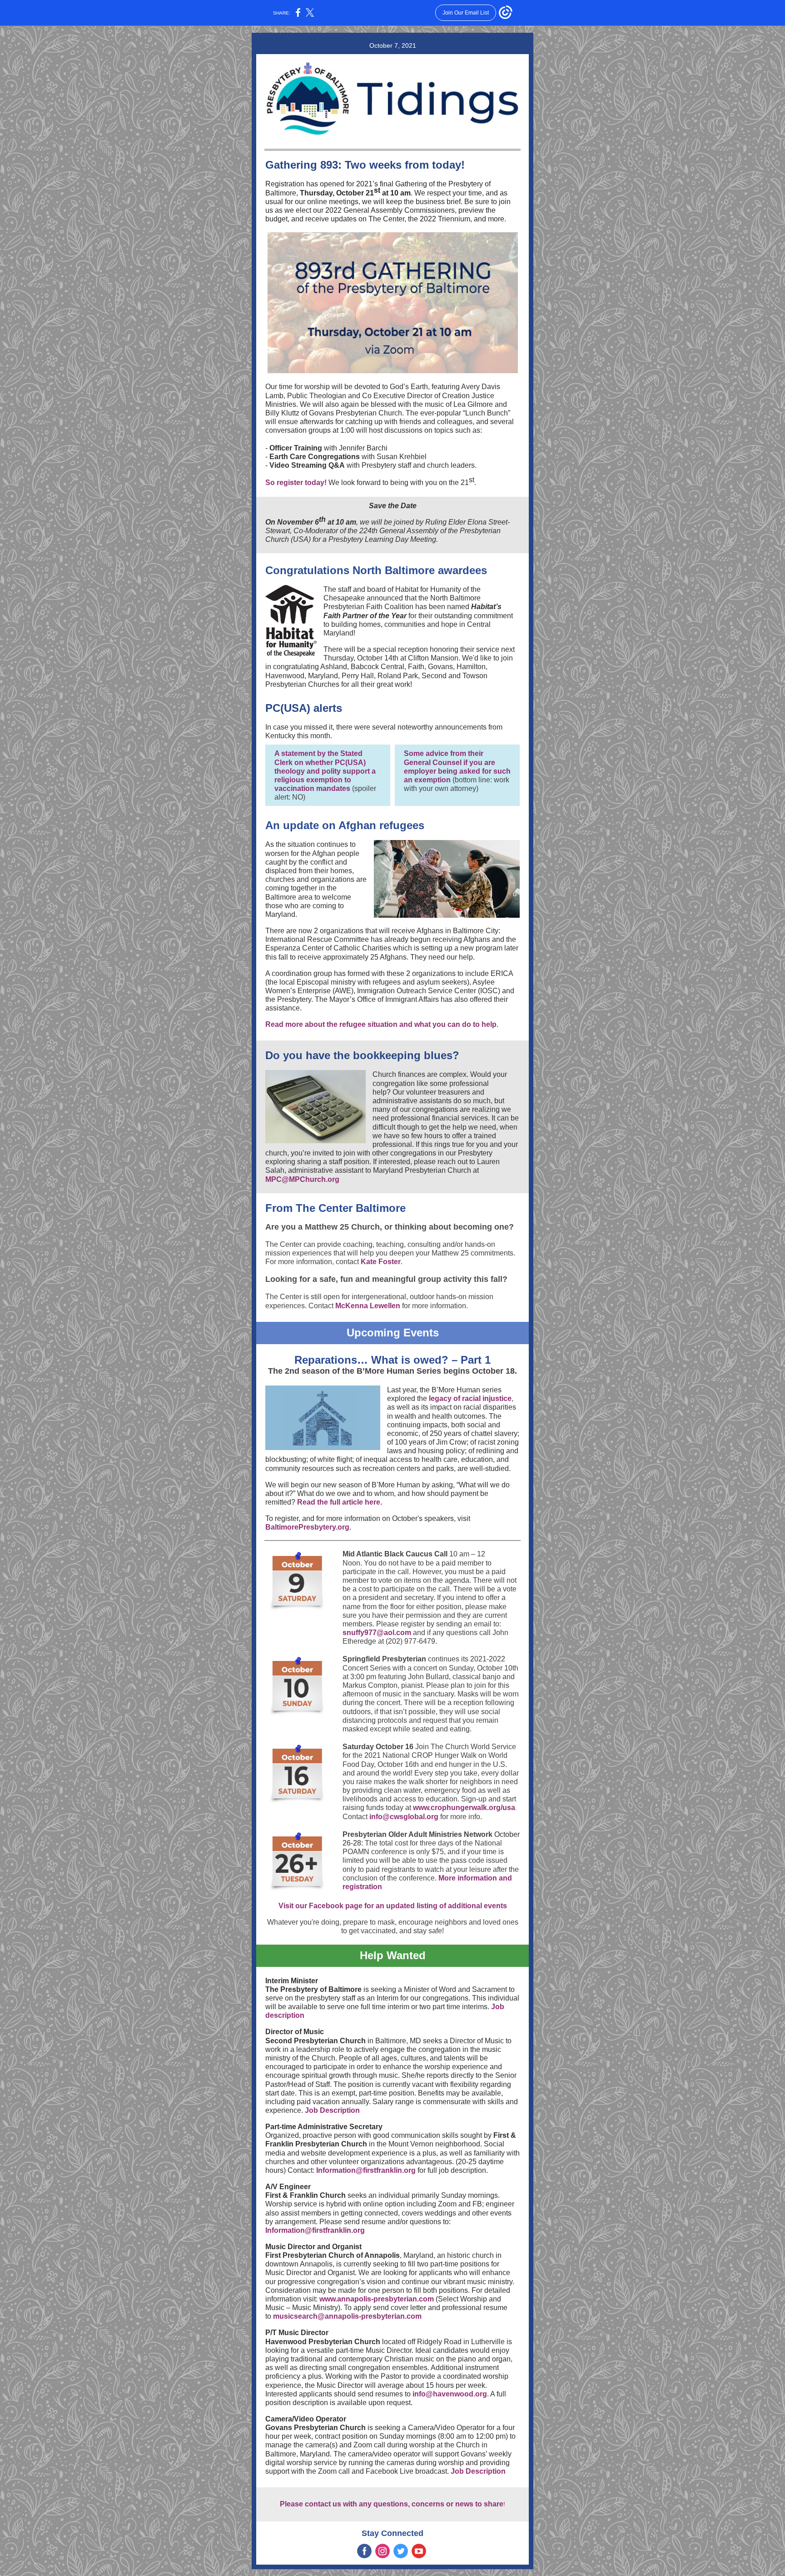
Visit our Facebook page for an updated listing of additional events (393, 1906)
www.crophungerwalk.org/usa (464, 1808)
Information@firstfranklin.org (366, 2170)
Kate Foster (381, 1262)
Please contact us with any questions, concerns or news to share (392, 2504)
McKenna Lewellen (368, 1306)
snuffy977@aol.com (377, 1633)
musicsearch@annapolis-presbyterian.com (347, 2316)
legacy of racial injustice (470, 1398)
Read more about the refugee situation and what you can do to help (381, 1024)
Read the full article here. (340, 1502)
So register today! (296, 483)
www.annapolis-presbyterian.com (377, 2299)
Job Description (332, 2110)
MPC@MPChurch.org (302, 1179)
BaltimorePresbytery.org (307, 1527)
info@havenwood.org (450, 2394)
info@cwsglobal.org (404, 1817)
